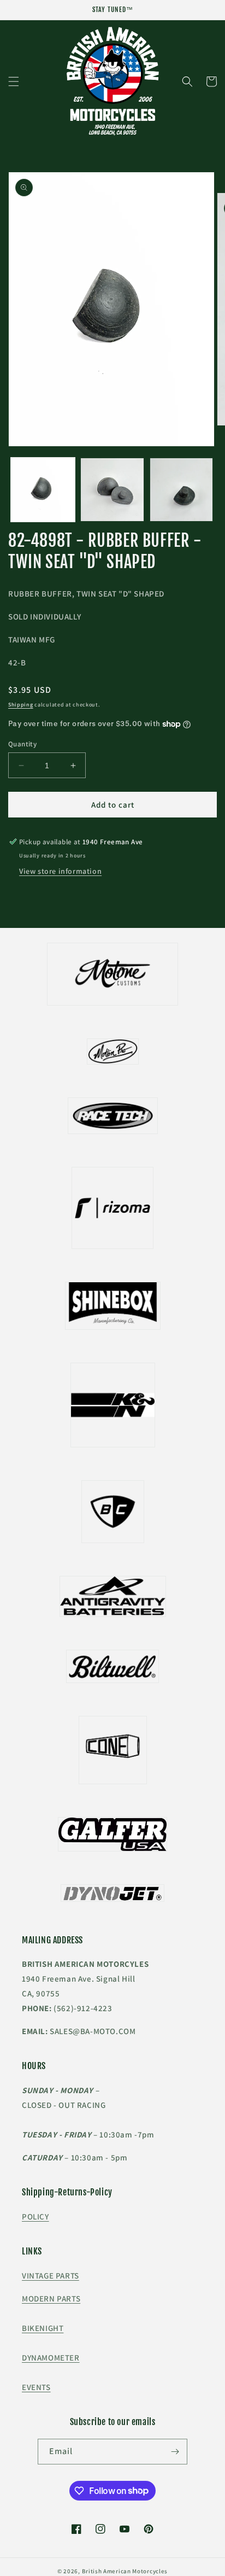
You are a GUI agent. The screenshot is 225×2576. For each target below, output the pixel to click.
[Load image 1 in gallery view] (43, 490)
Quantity (22, 744)
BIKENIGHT (43, 2328)
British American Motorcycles (125, 2571)
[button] (14, 81)
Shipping (21, 705)
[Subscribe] (175, 2452)
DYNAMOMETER (51, 2358)
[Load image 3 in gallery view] (182, 490)
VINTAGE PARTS (51, 2276)
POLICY (35, 2216)
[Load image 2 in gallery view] (112, 490)
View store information (60, 871)
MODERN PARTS (51, 2298)
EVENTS (36, 2387)
